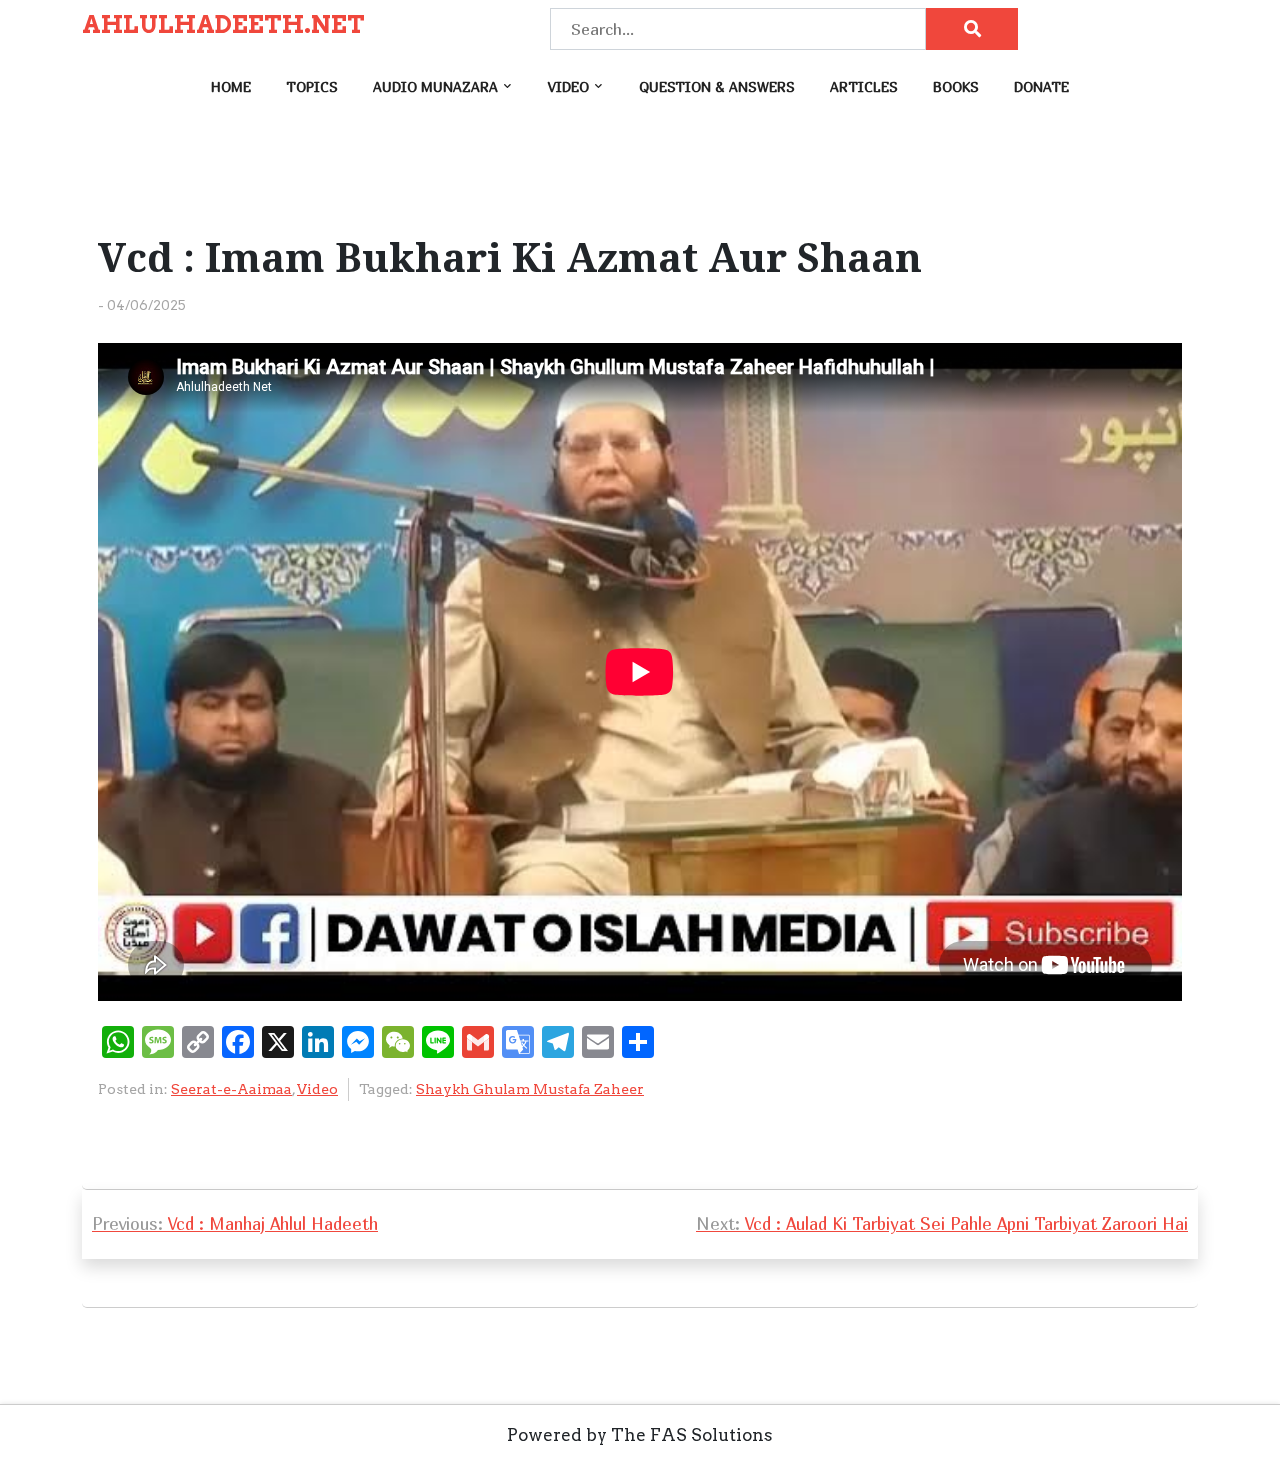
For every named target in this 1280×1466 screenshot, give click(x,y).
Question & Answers (717, 86)
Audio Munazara (435, 86)
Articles (864, 86)
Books (956, 86)
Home (231, 86)
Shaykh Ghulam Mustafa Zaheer (530, 1089)
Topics (312, 86)
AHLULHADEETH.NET (223, 25)
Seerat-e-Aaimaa (231, 1089)
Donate (1041, 86)
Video (568, 86)
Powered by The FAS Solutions (640, 1435)
